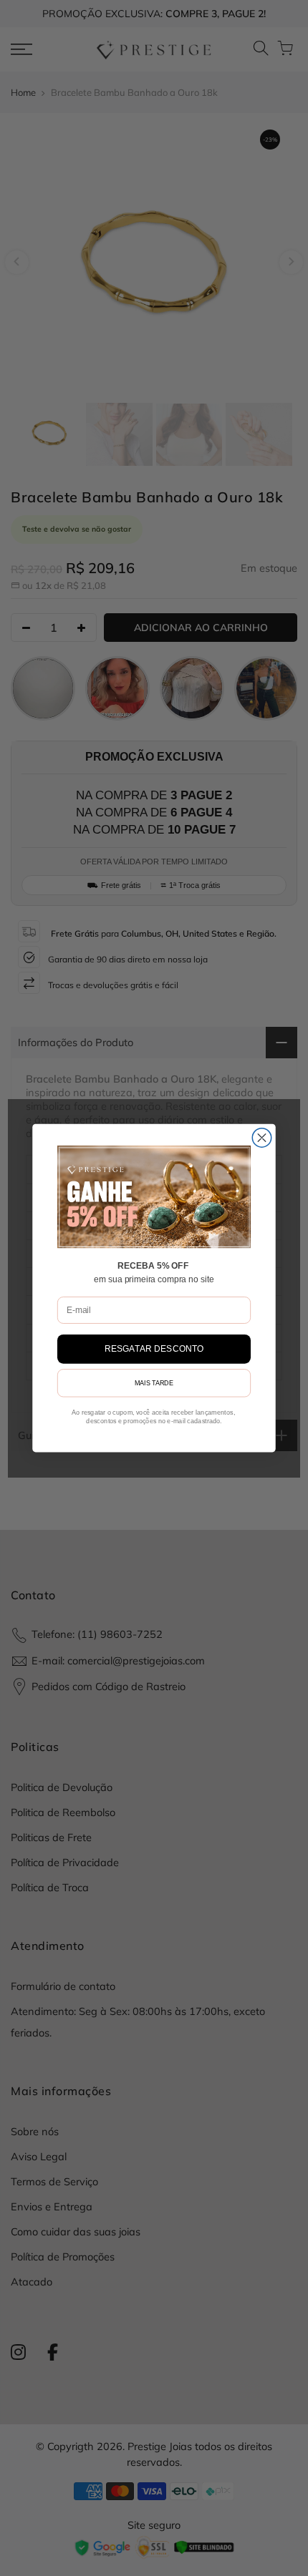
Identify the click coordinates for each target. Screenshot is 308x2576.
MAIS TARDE (154, 1384)
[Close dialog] (261, 1138)
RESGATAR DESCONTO (154, 1349)
